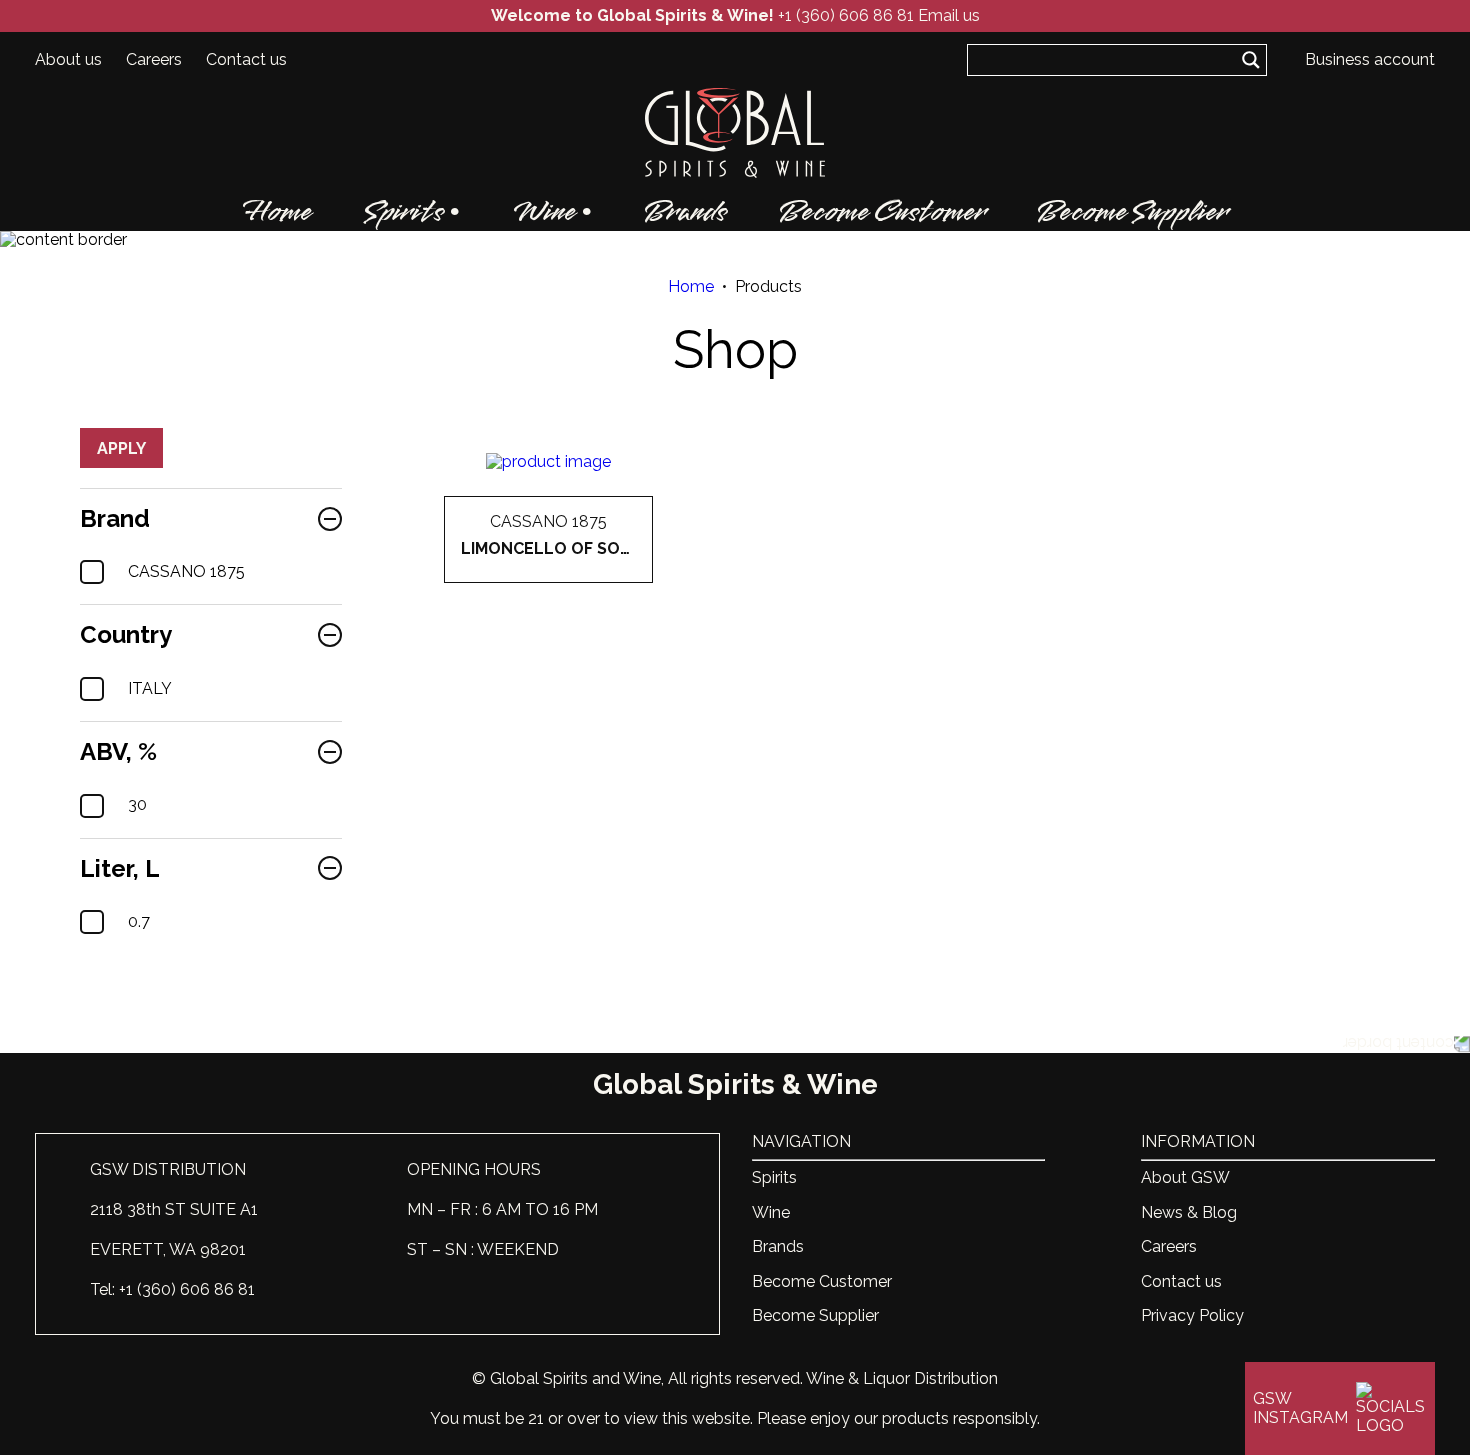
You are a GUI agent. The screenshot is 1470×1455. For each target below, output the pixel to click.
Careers (154, 59)
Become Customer (882, 212)
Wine (544, 212)
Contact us (246, 59)
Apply (121, 448)
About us (68, 59)
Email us (949, 15)
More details (548, 583)
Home (277, 212)
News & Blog (1189, 1212)
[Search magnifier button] (1251, 60)
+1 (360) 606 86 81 (846, 15)
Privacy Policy (1192, 1315)
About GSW (1185, 1177)
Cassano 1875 (186, 572)
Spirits (404, 212)
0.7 (139, 922)
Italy (150, 689)
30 (137, 805)
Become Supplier (1132, 212)
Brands (685, 212)
